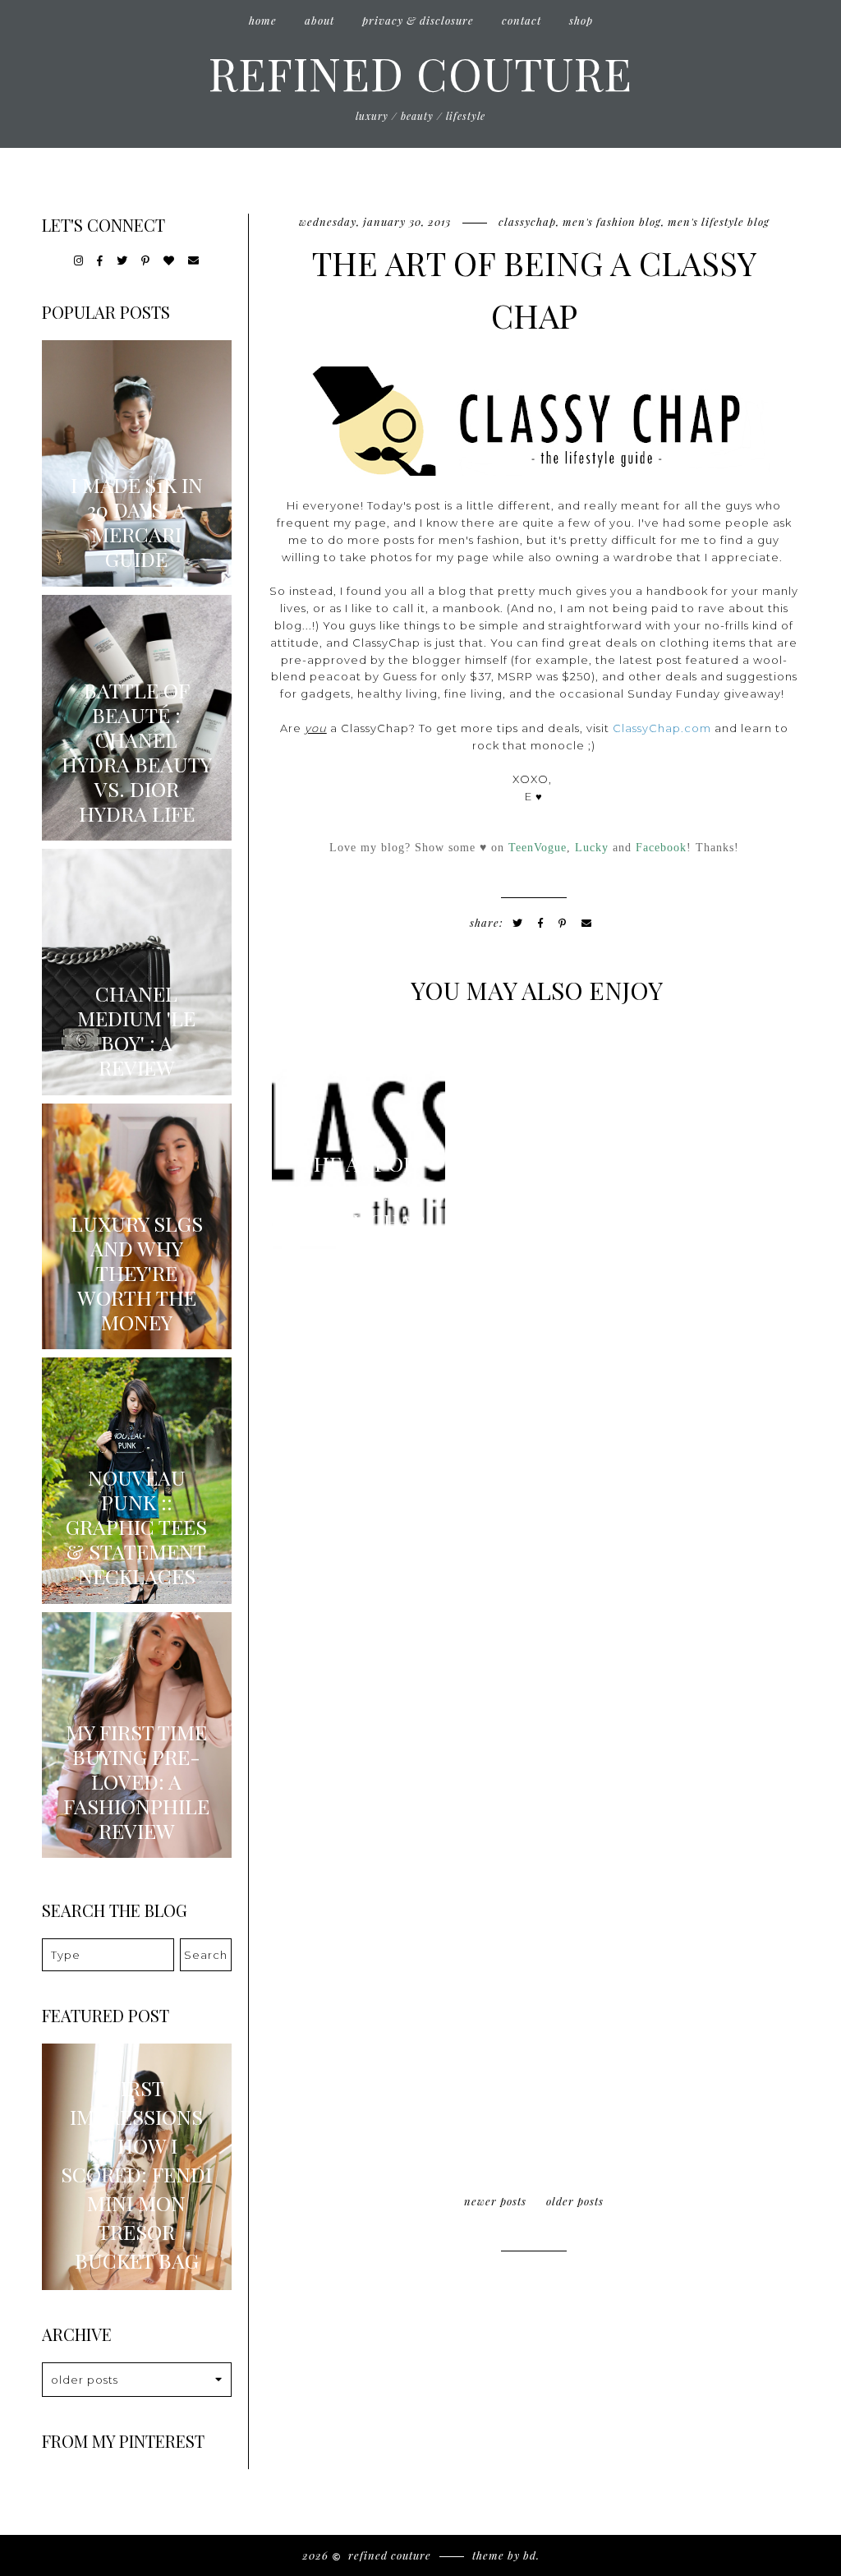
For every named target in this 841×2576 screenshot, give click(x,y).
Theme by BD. (506, 2555)
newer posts (495, 2201)
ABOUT (319, 20)
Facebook (661, 847)
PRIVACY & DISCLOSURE (418, 20)
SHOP (581, 20)
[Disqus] (534, 1487)
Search (206, 1955)
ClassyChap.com (662, 728)
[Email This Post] (587, 923)
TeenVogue (538, 847)
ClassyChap (527, 221)
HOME (263, 20)
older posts (575, 2201)
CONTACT (522, 20)
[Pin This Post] (563, 923)
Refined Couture (420, 72)
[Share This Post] (541, 923)
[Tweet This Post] (518, 923)
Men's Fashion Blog (612, 221)
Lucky (592, 847)
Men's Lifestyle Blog (719, 221)
